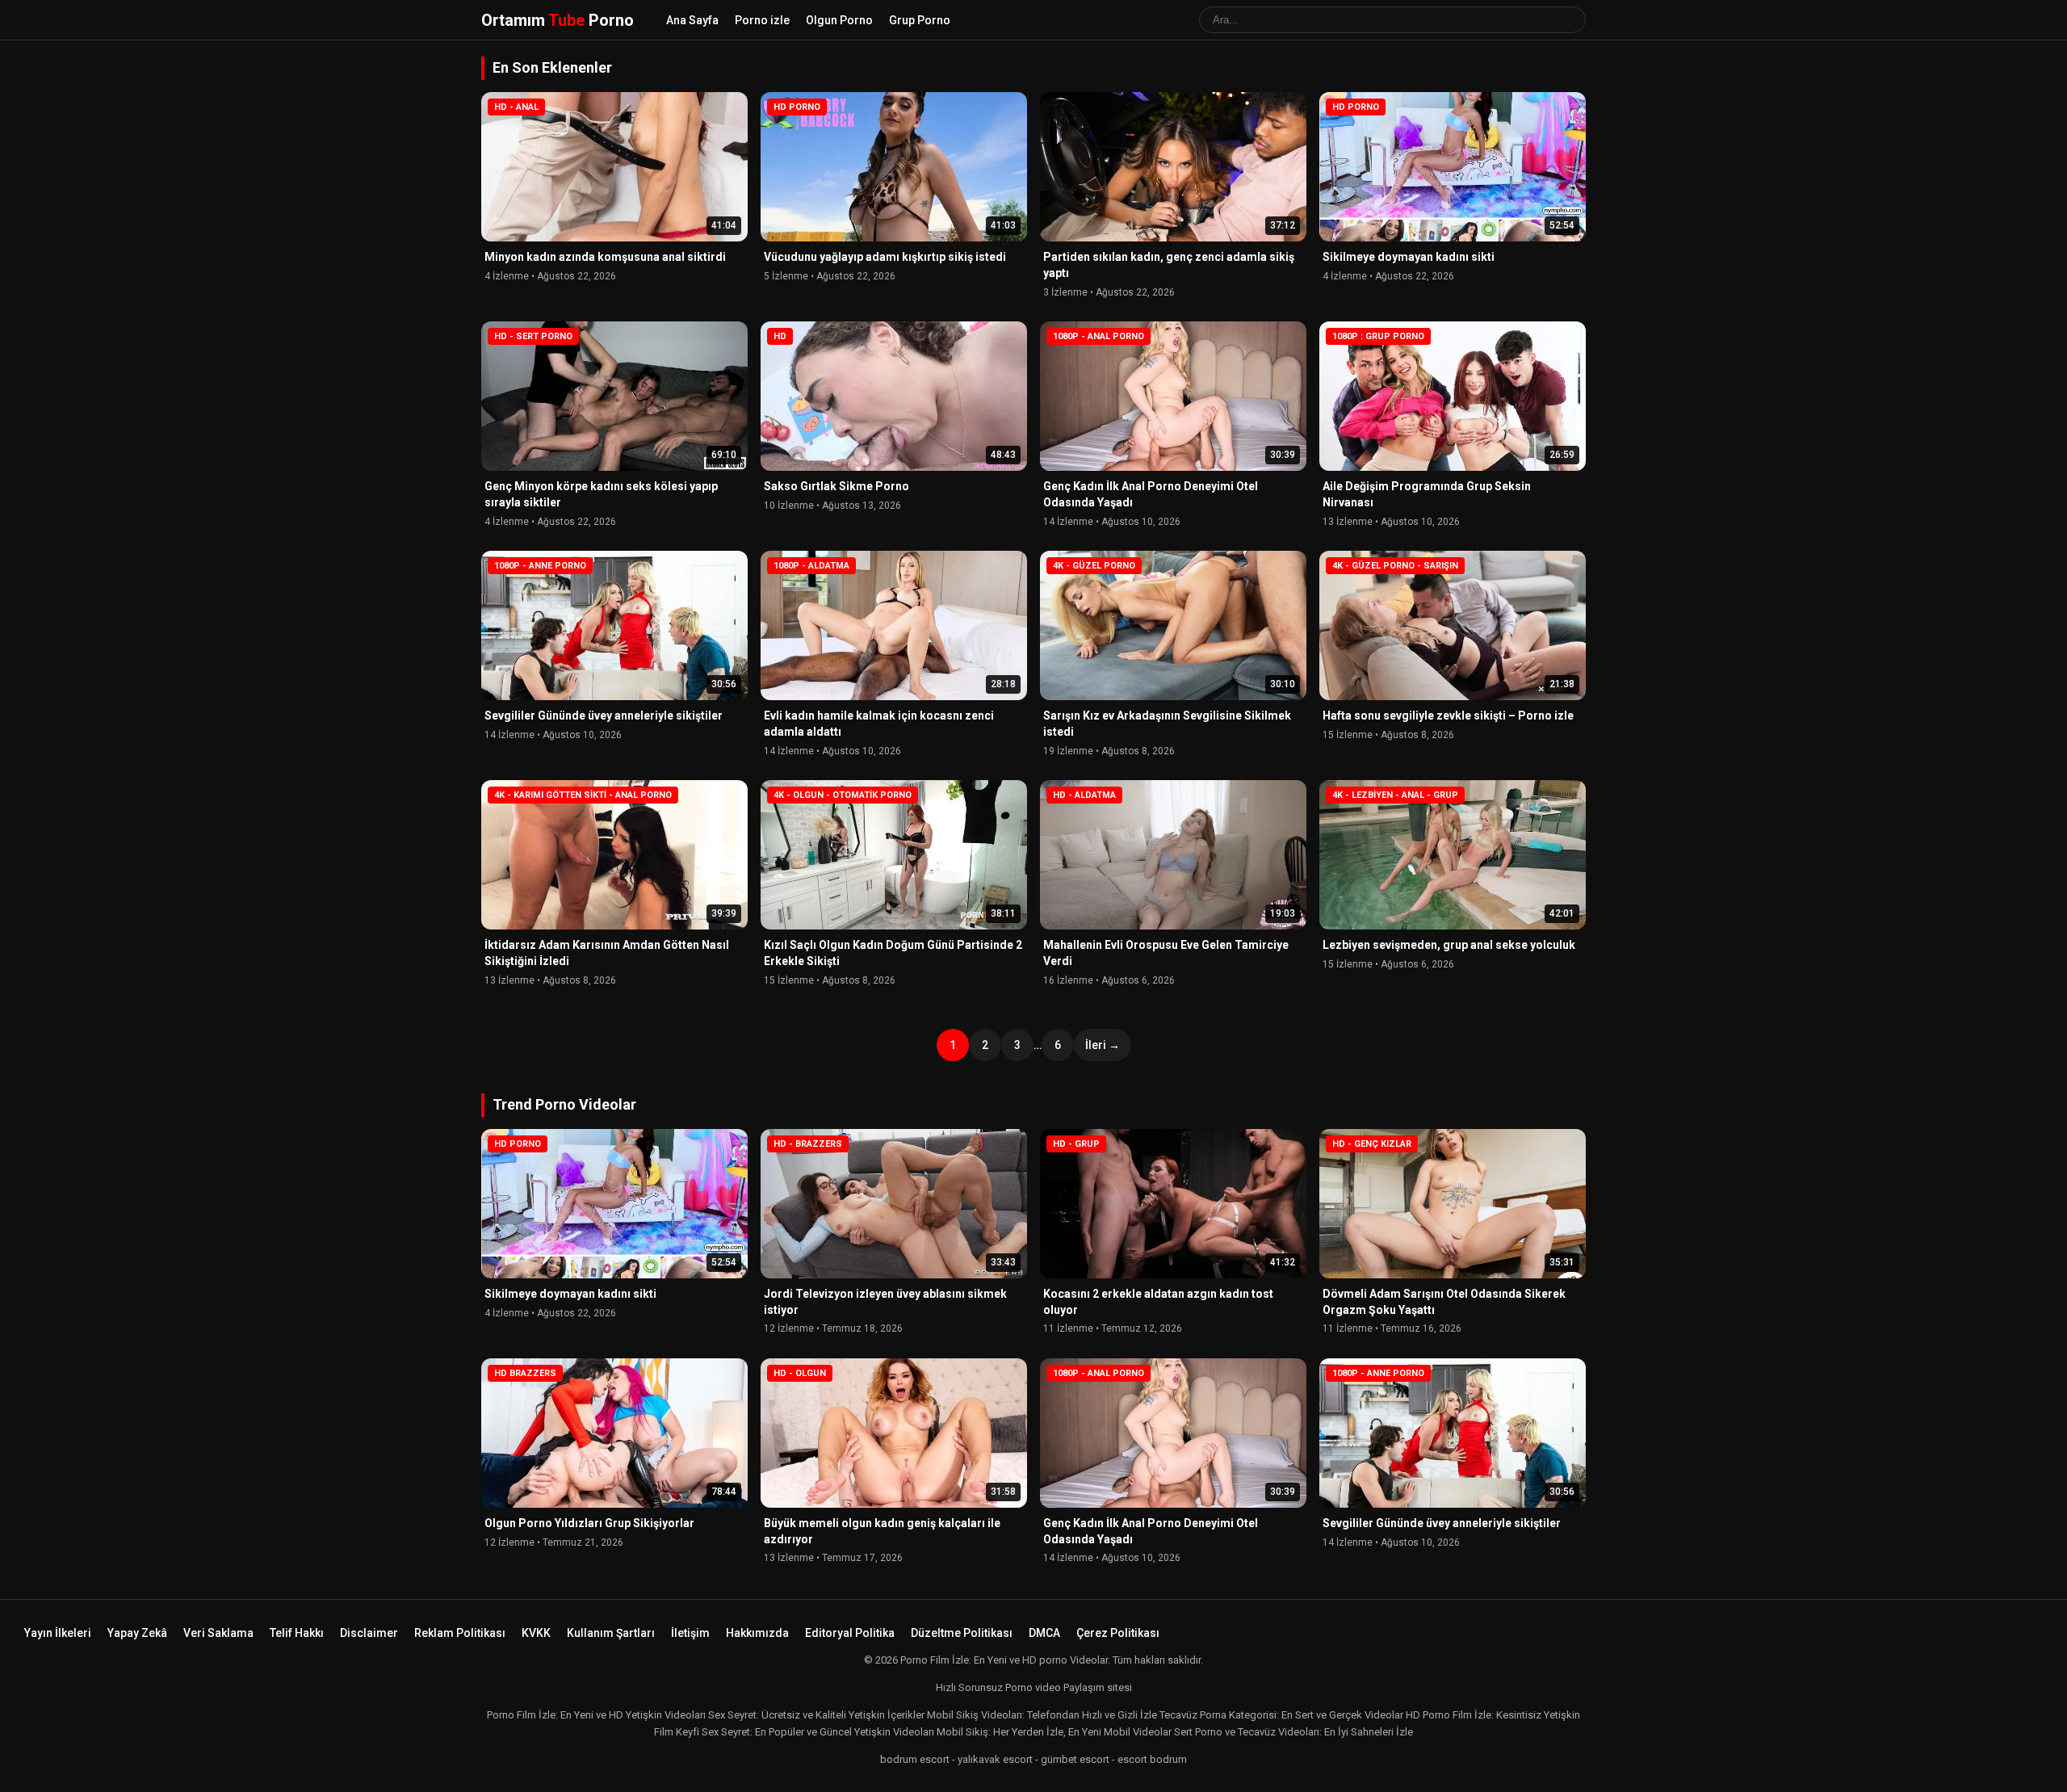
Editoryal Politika (850, 1633)
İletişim (690, 1633)
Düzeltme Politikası (962, 1633)
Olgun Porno (839, 20)
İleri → (1103, 1045)
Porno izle (762, 20)
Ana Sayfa (692, 20)
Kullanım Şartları (611, 1633)
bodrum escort (915, 1759)
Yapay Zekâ (137, 1633)
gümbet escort (1075, 1759)
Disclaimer (369, 1633)
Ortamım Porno (558, 20)
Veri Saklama (218, 1633)
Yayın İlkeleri (58, 1633)
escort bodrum (1152, 1759)
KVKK (536, 1633)
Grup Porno (920, 20)
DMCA (1044, 1633)
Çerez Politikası (1118, 1633)
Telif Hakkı (297, 1633)
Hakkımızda (757, 1633)
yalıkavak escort (995, 1759)
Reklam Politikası (460, 1633)
